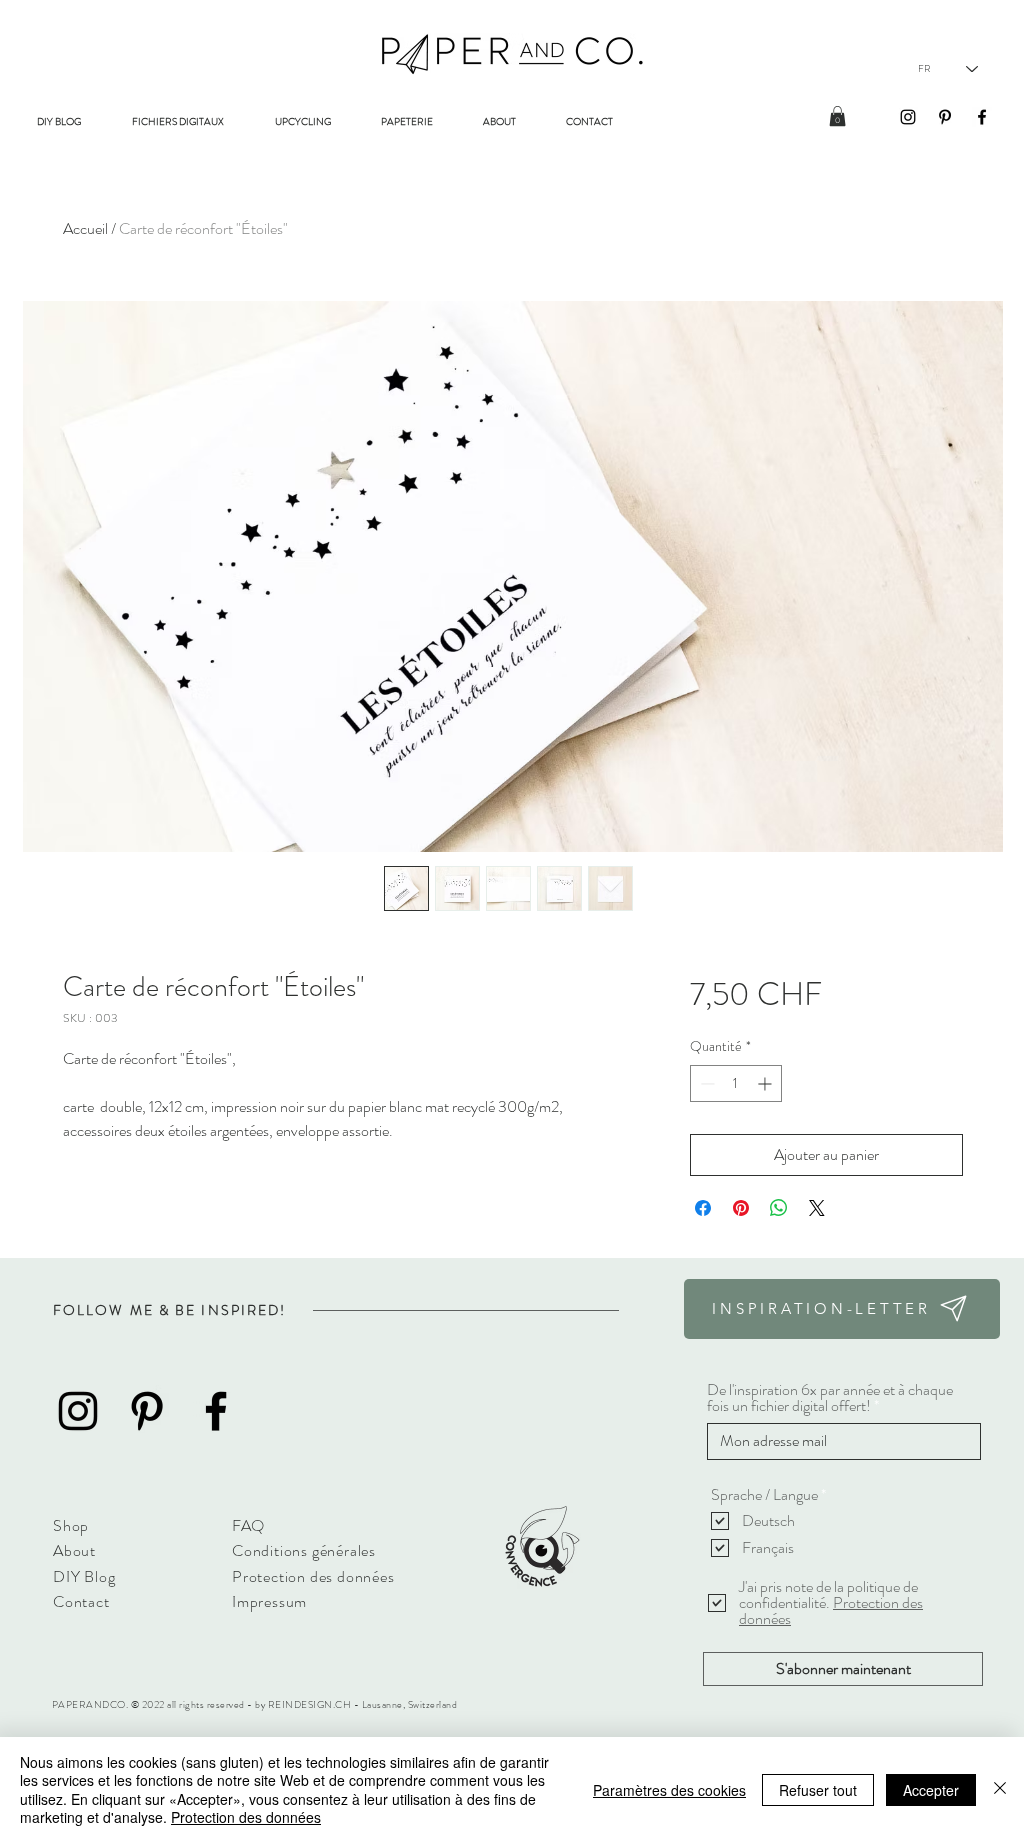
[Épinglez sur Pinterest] (741, 1208)
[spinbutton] (736, 1083)
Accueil (85, 228)
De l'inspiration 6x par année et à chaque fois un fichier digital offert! (830, 1398)
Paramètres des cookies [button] (669, 1790)
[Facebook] (982, 117)
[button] (837, 116)
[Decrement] (705, 1083)
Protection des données (246, 1817)
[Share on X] (817, 1208)
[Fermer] (1000, 1789)
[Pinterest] (945, 117)
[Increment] (766, 1083)
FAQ (248, 1525)
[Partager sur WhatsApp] (779, 1208)
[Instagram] (908, 117)
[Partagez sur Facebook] (703, 1208)
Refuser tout (818, 1790)
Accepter (931, 1790)
